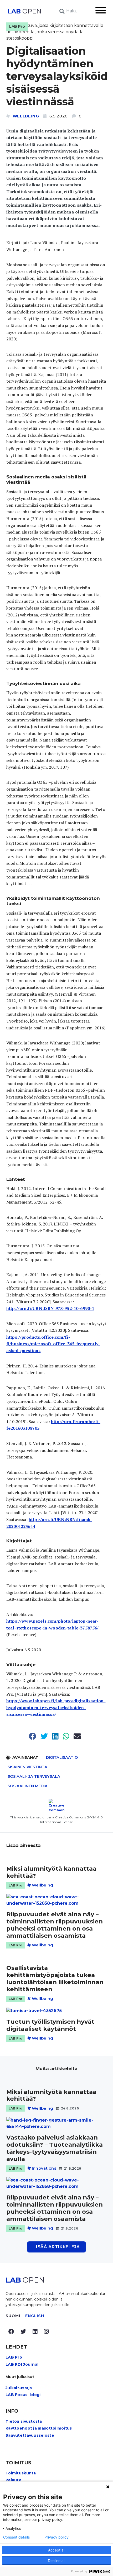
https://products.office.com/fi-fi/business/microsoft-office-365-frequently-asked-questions (53, 1344)
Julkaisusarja (19, 2388)
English (35, 2316)
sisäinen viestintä (27, 1767)
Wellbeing (26, 116)
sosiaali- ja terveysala (34, 1776)
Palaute (14, 2480)
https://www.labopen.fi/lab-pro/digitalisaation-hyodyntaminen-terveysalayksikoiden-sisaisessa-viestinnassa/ (56, 1707)
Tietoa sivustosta (24, 2421)
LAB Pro (17, 26)
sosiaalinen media (28, 1786)
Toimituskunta (21, 2473)
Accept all (57, 2550)
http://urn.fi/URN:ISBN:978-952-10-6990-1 (50, 1308)
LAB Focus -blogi (23, 2395)
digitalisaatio (62, 1757)
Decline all (56, 2561)
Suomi (13, 2316)
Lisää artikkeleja (57, 2247)
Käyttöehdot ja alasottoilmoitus (39, 2428)
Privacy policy (56, 2537)
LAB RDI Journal (22, 2364)
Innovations (44, 2168)
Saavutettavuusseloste (30, 2435)
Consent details (16, 2537)
